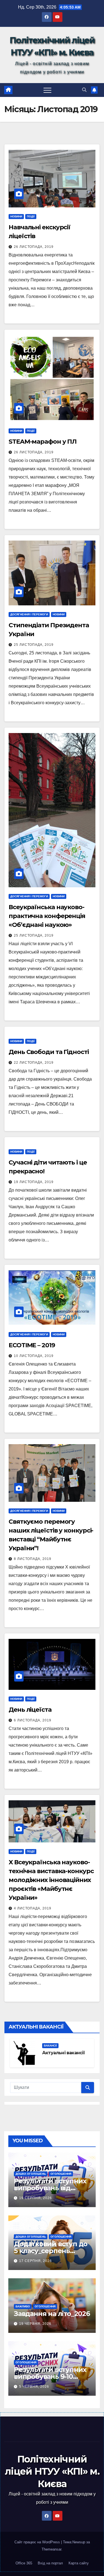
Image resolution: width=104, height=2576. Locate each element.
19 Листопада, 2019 (34, 1182)
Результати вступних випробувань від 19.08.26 (50, 2188)
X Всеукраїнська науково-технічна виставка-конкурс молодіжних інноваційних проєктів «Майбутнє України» (51, 1880)
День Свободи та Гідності (49, 1052)
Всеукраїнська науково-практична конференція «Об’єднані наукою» (47, 916)
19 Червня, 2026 (35, 2324)
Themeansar (51, 2549)
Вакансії (50, 2046)
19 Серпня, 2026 (35, 2198)
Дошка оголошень (31, 2174)
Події (31, 216)
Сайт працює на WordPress (38, 2542)
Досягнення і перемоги (29, 614)
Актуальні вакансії (64, 2053)
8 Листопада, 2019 (33, 1559)
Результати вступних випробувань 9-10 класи (50, 2376)
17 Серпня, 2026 (35, 2261)
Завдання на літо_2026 (52, 2314)
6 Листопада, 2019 (33, 1720)
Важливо (23, 2306)
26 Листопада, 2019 (34, 247)
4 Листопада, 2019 (33, 1908)
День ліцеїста (30, 1710)
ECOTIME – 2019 (32, 1345)
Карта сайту (79, 2563)
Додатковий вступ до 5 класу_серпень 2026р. (51, 2251)
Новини (16, 216)
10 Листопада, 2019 (34, 1356)
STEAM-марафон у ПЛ (43, 442)
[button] (84, 90)
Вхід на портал (50, 2563)
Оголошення (61, 2174)
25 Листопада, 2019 (34, 645)
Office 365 (24, 2563)
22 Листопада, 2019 (34, 1063)
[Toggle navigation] (47, 90)
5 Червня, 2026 (34, 2387)
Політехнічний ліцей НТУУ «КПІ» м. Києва (52, 2471)
